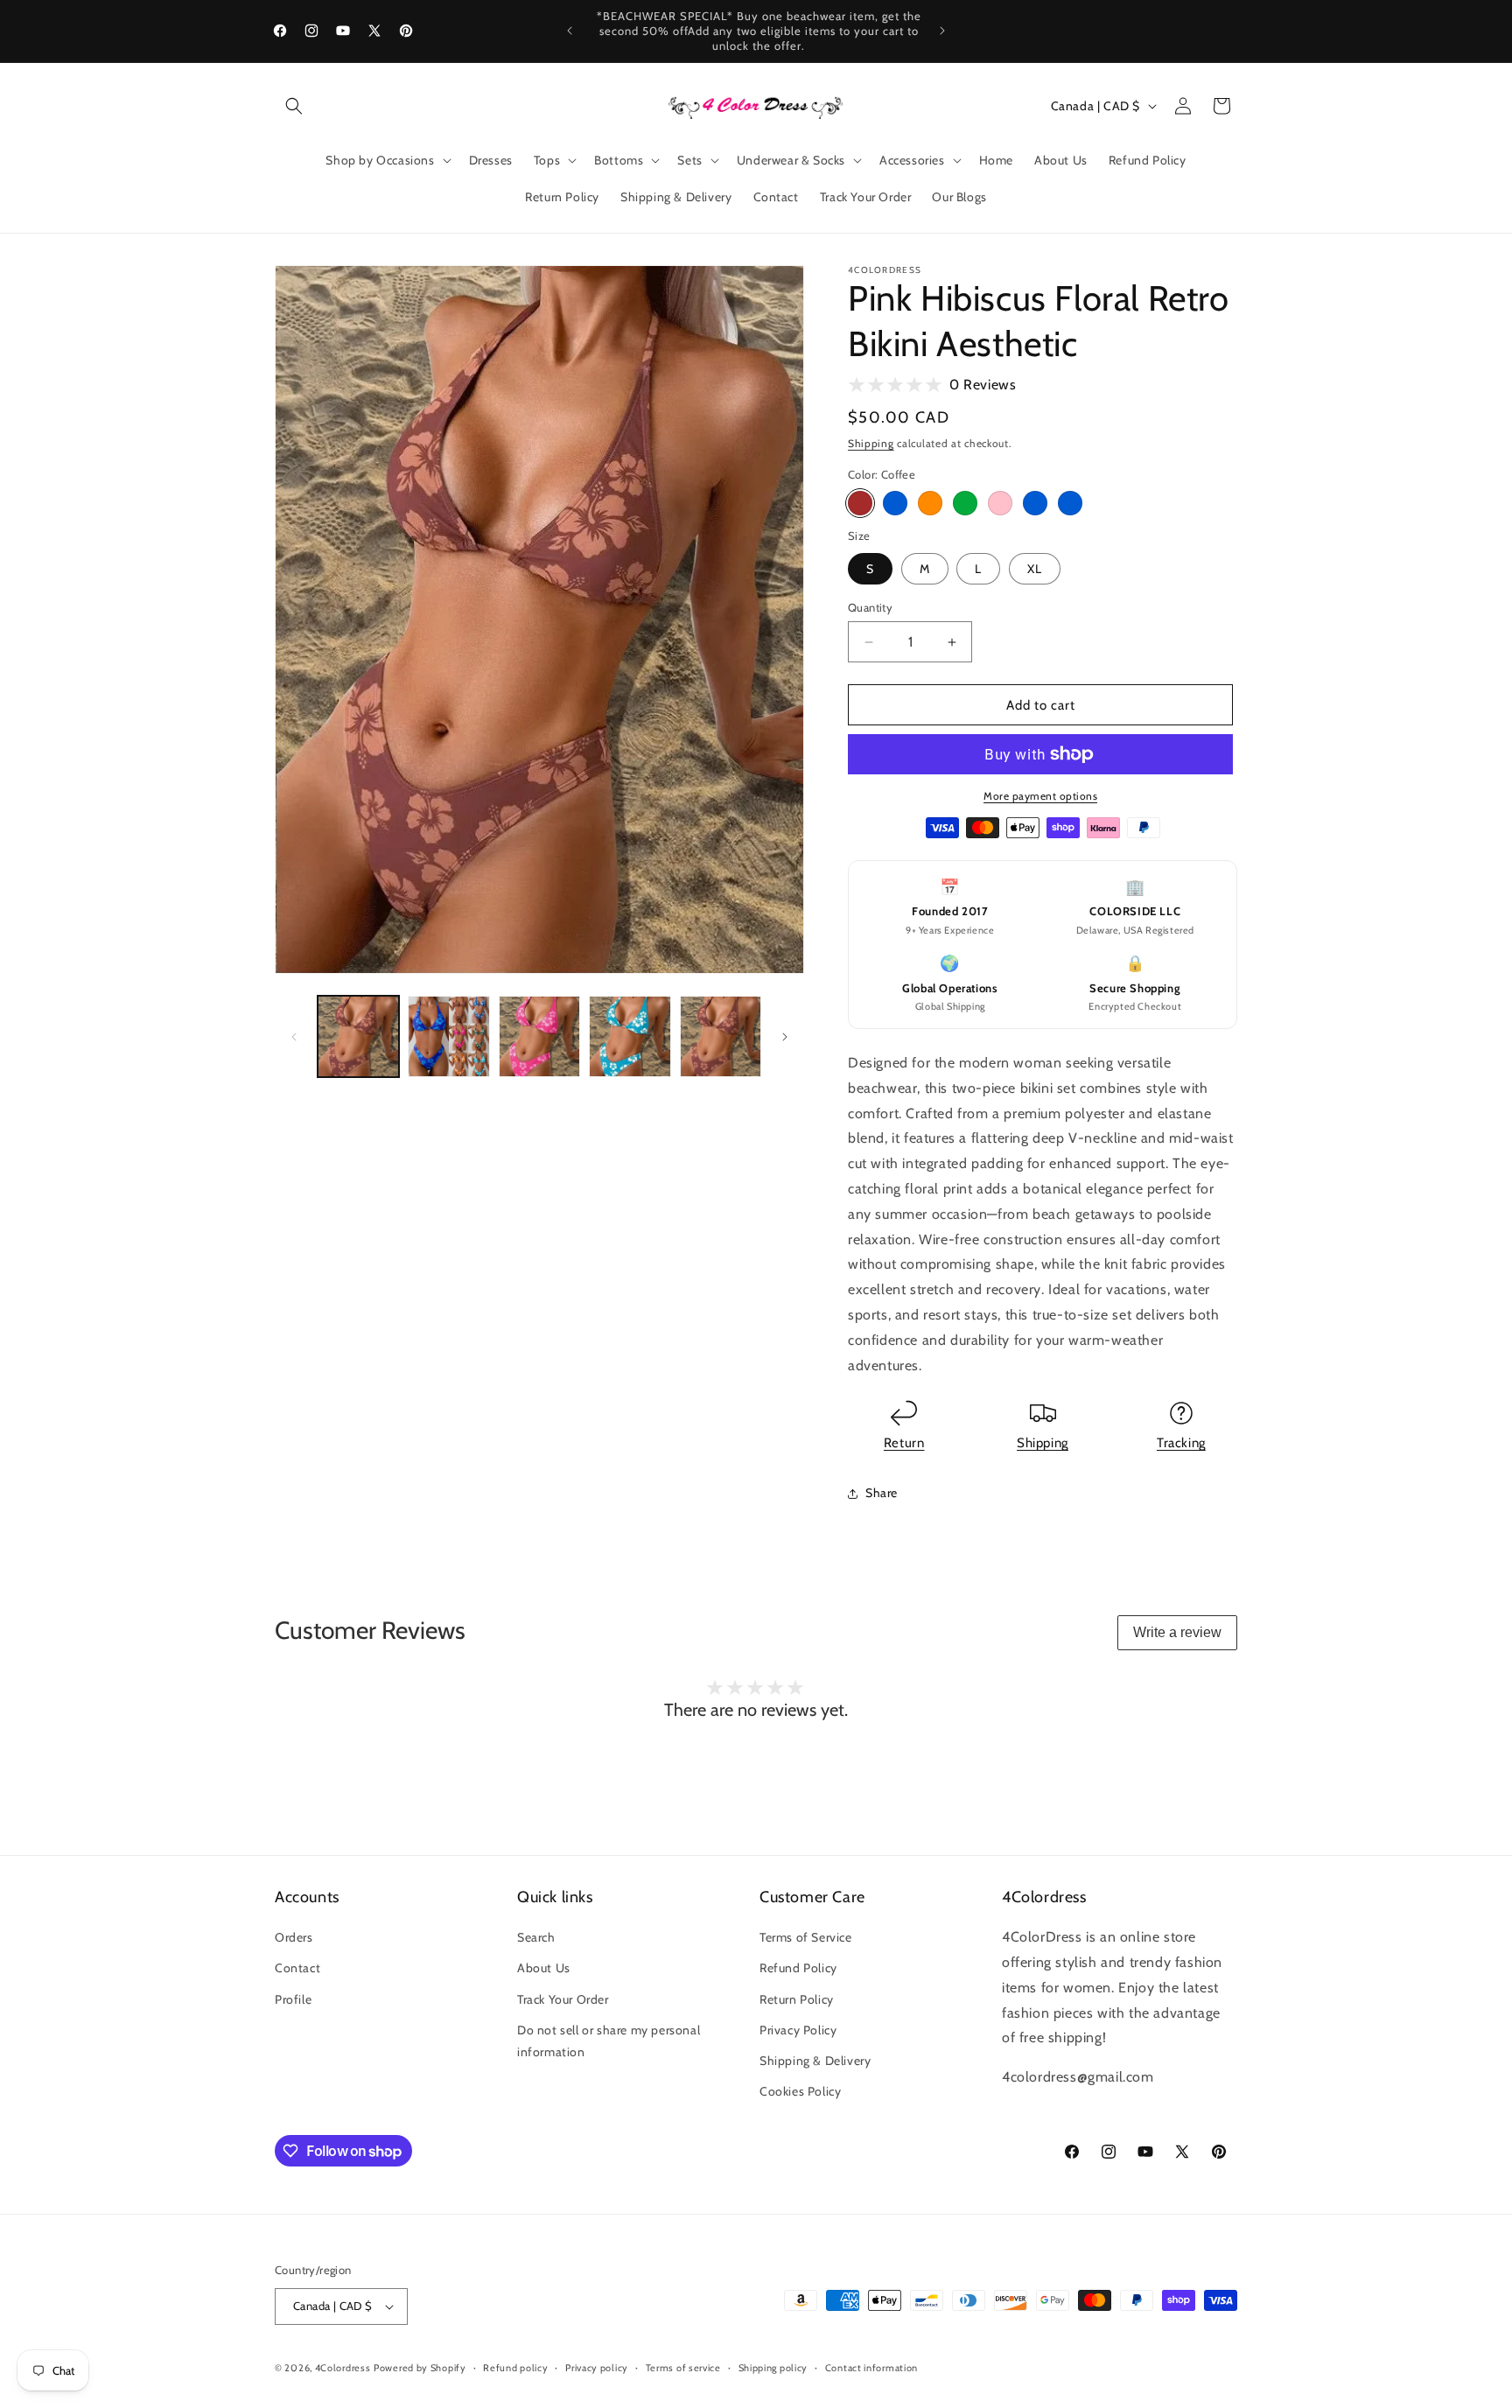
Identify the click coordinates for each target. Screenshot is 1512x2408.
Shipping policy (773, 2368)
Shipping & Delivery (815, 2061)
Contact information (871, 2368)
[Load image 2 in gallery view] (448, 1036)
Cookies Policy (800, 2091)
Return (904, 1443)
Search (536, 1937)
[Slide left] (294, 1037)
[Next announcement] (942, 31)
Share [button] (882, 1493)
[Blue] (1035, 503)
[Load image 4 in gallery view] (630, 1036)
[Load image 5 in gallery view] (721, 1036)
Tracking (1181, 1443)
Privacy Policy (798, 2030)
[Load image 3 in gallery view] (539, 1036)
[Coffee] (860, 503)
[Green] (965, 503)
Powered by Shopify (420, 2368)
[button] (294, 106)
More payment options (1040, 796)
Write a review (1177, 1632)
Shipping (871, 443)
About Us (544, 1968)
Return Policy (797, 1999)
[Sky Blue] (895, 503)
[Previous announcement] (570, 31)
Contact (297, 1968)
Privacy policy (597, 2368)
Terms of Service (806, 1937)
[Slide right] (785, 1037)
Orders (294, 1937)
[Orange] (930, 503)
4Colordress (343, 2368)
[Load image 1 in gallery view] (358, 1036)
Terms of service (683, 2368)
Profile (293, 1999)
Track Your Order (563, 1999)
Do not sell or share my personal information (609, 2041)
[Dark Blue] (1070, 503)
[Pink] (1000, 503)
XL (1035, 569)
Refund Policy (798, 1968)
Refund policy (515, 2368)
